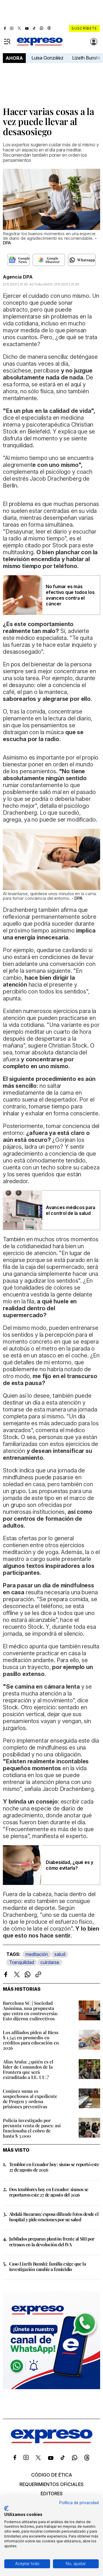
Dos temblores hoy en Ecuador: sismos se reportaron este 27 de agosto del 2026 (49, 2192)
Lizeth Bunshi (86, 58)
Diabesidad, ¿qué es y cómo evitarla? (70, 1865)
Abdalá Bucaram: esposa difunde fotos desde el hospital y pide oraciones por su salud (54, 2217)
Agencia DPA (18, 277)
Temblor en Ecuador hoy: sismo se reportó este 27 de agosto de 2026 (54, 2167)
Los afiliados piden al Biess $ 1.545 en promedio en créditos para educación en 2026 (31, 2040)
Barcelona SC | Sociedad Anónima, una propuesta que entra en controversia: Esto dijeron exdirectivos (30, 2011)
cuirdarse (50, 1962)
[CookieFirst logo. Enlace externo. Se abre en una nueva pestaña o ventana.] (6, 2508)
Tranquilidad (22, 1962)
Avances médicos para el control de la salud (71, 1210)
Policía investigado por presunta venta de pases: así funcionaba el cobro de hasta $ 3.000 (32, 2128)
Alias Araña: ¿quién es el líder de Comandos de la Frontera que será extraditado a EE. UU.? (28, 2069)
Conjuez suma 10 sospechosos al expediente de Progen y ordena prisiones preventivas (30, 2099)
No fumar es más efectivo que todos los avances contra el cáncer (70, 595)
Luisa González (47, 58)
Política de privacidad (79, 2503)
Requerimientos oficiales (51, 2484)
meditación (37, 1954)
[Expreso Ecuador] (52, 2441)
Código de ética (52, 2475)
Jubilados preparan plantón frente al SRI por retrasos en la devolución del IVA (52, 2241)
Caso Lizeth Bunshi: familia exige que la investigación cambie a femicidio (47, 2266)
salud (60, 1954)
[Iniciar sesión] (94, 42)
